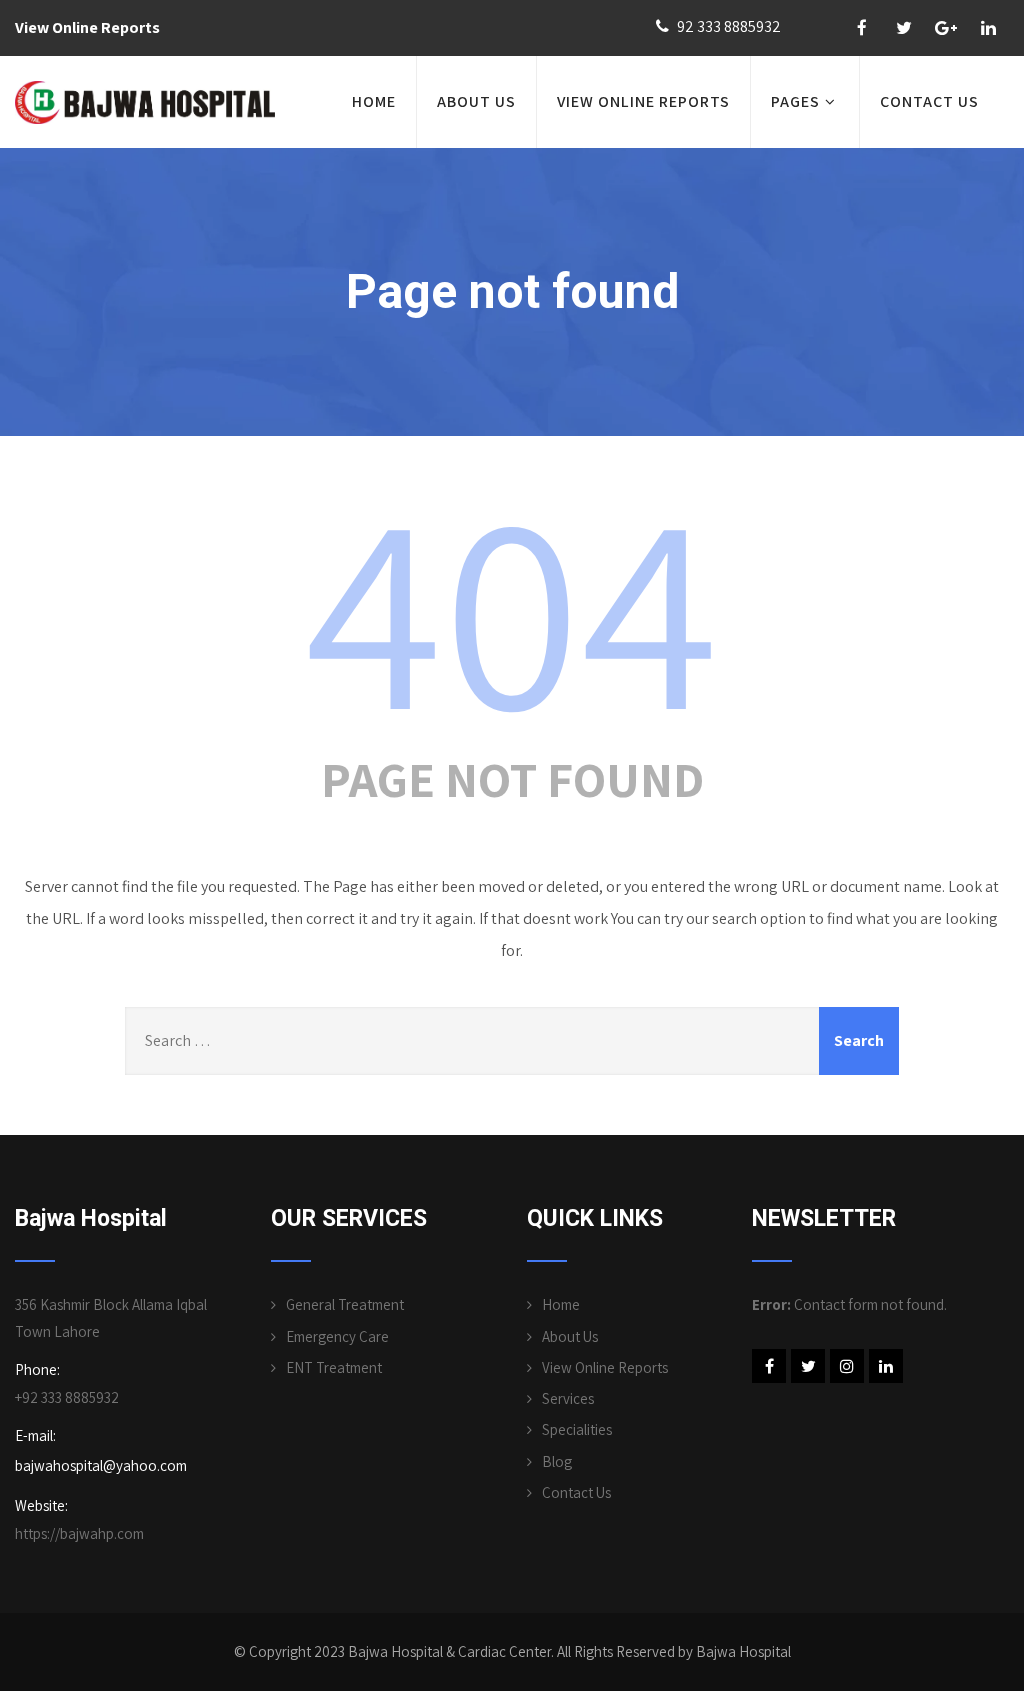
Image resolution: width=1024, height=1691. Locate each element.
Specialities (577, 1429)
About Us (476, 101)
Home (374, 101)
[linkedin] (988, 28)
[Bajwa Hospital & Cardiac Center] (145, 102)
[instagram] (847, 1366)
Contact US (929, 101)
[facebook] (862, 28)
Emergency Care (337, 1336)
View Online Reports (87, 27)
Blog (557, 1461)
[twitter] (904, 28)
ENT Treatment (334, 1367)
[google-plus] (946, 28)
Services (568, 1398)
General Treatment (345, 1304)
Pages (795, 101)
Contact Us (576, 1492)
